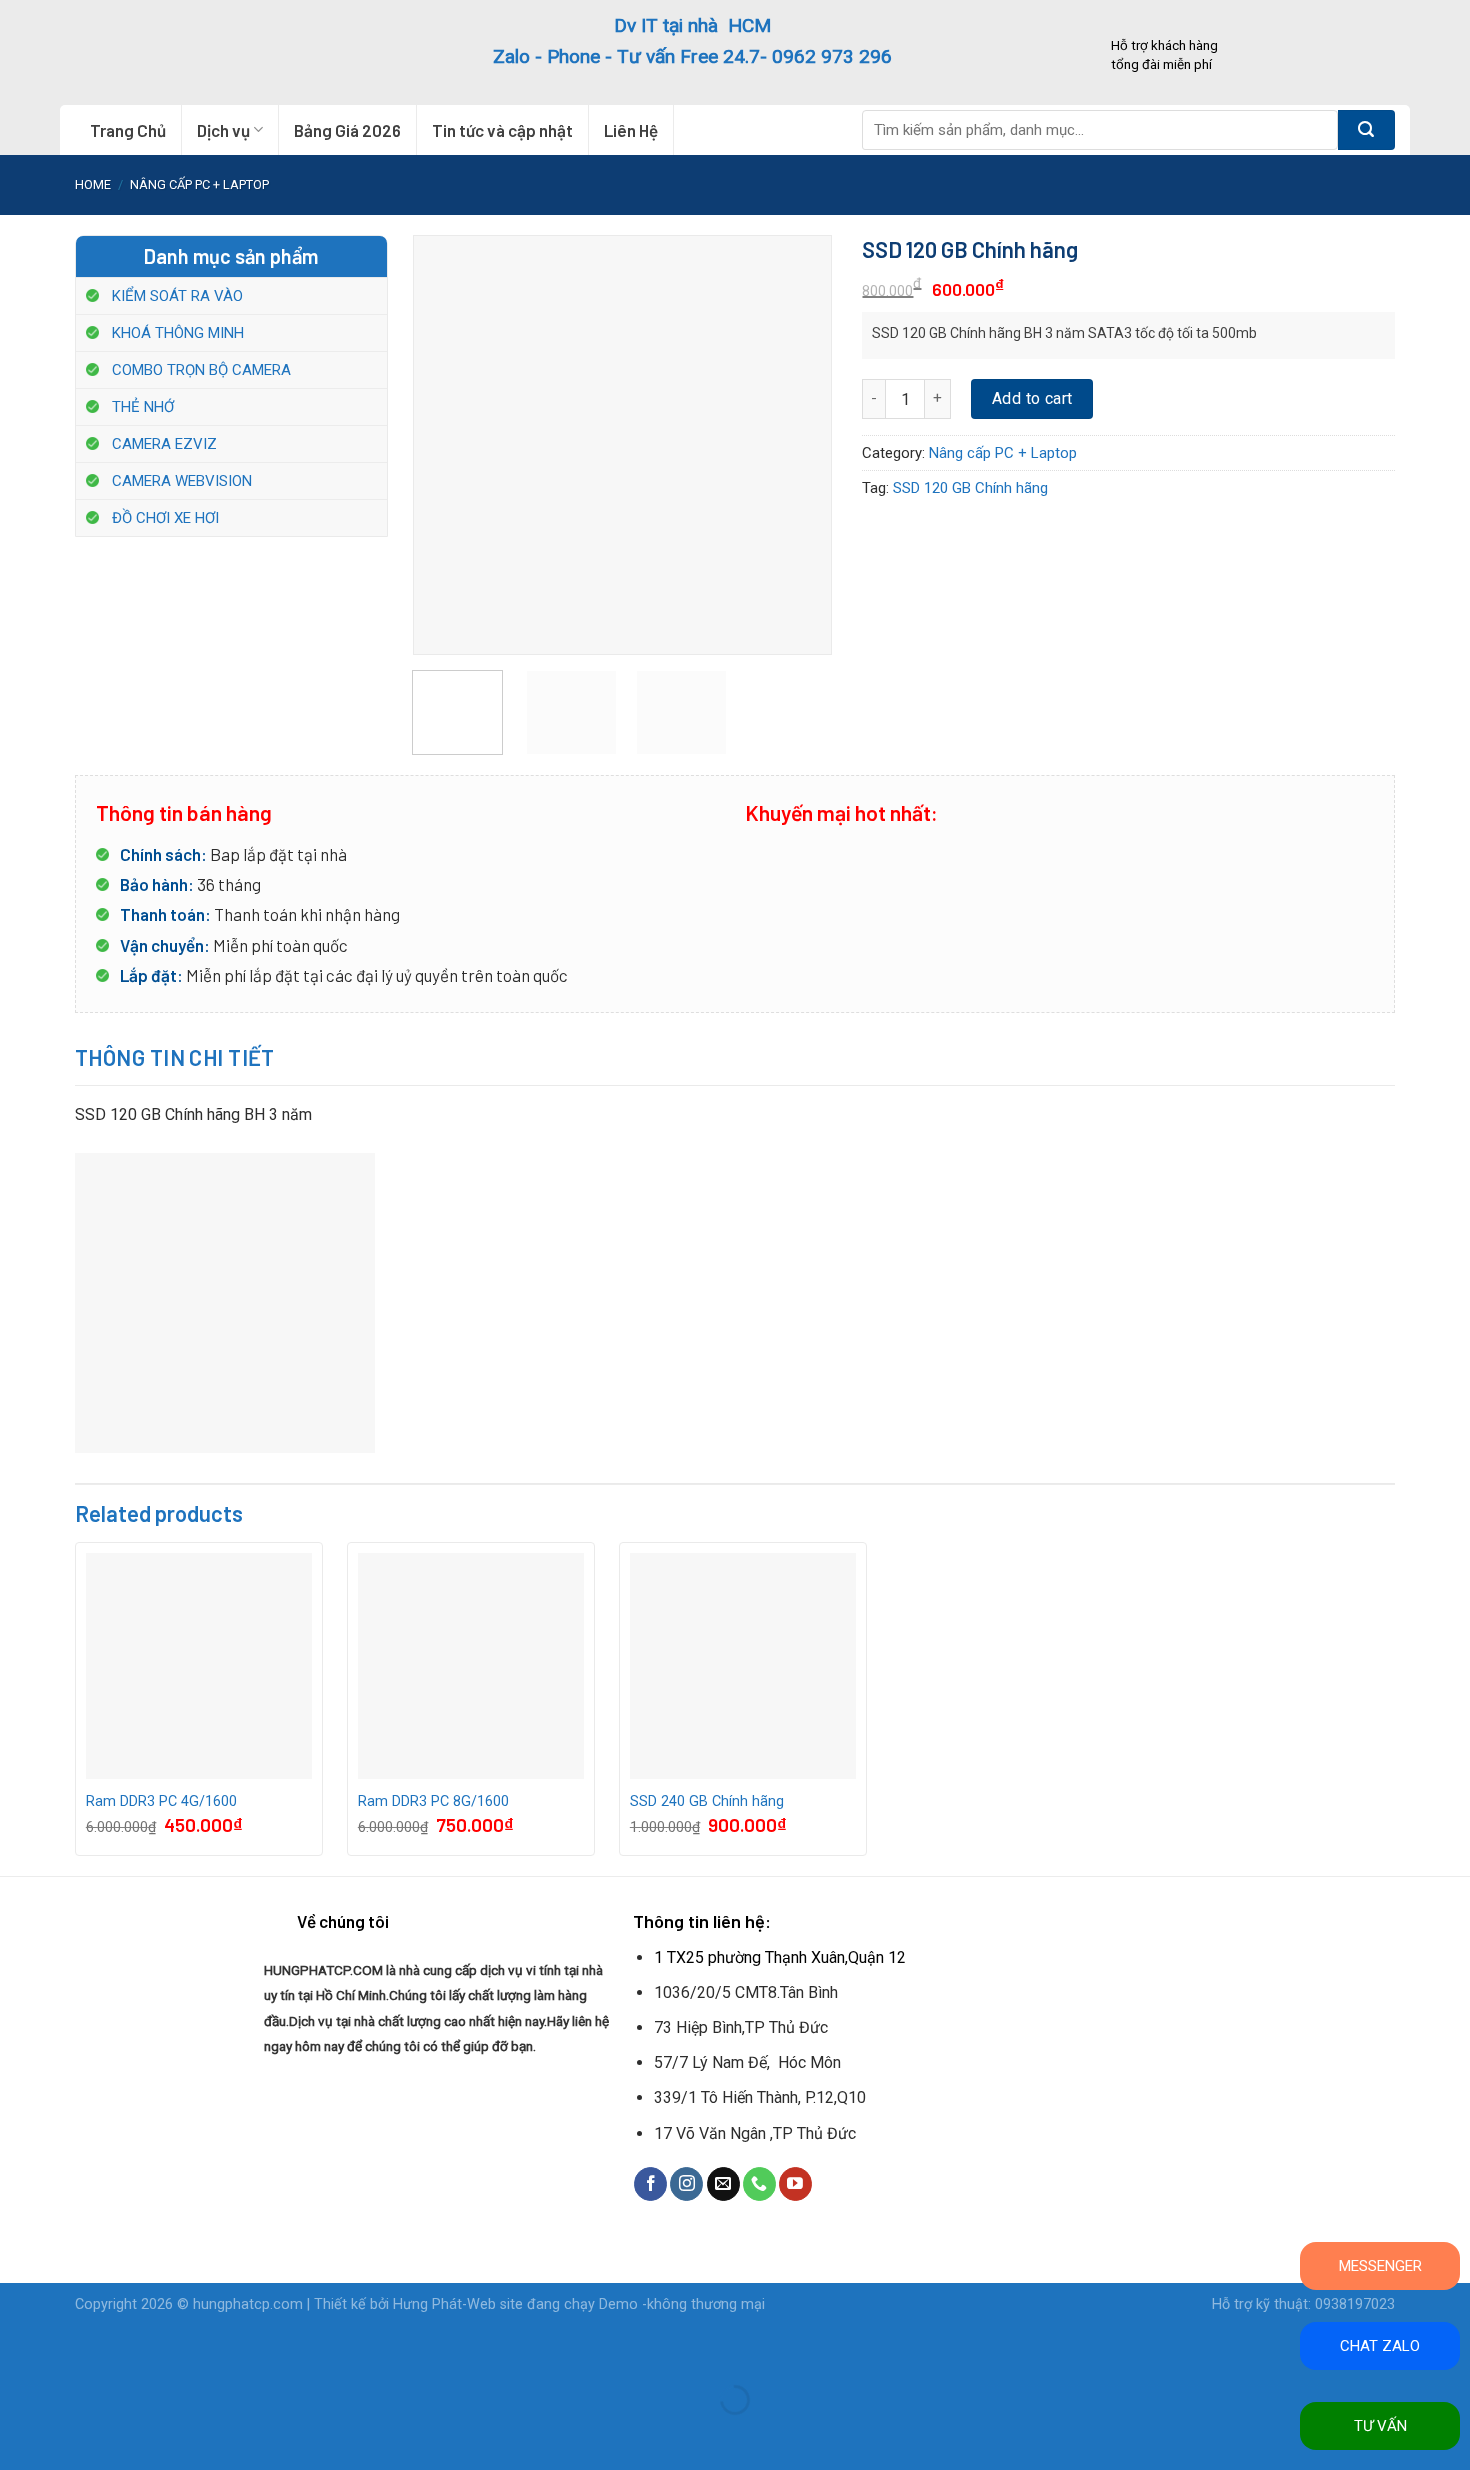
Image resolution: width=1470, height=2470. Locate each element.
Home (93, 184)
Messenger (1380, 2266)
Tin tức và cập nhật (502, 130)
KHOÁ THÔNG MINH (178, 333)
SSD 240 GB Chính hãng (707, 1801)
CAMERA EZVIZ (164, 444)
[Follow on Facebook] (650, 2184)
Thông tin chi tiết (175, 1057)
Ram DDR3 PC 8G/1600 (433, 1801)
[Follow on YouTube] (795, 2184)
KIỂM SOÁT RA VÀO (177, 296)
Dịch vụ (223, 130)
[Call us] (759, 2184)
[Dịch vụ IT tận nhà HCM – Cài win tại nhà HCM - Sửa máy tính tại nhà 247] (197, 52)
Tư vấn (1380, 2426)
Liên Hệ (631, 130)
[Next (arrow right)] (78, 2434)
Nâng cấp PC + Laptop (199, 184)
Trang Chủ (128, 130)
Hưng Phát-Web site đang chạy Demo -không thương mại (579, 2304)
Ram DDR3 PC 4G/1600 (161, 1801)
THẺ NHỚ (143, 407)
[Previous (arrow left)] (19, 2434)
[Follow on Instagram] (686, 2184)
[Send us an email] (723, 2184)
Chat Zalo (1380, 2346)
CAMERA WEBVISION (182, 481)
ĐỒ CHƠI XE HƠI (165, 518)
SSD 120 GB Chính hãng (970, 488)
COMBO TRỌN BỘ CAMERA (201, 370)
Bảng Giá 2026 (347, 130)
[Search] (1366, 130)
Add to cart (1032, 398)
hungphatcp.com (248, 2304)
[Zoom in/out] (78, 2350)
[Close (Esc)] (19, 2350)
